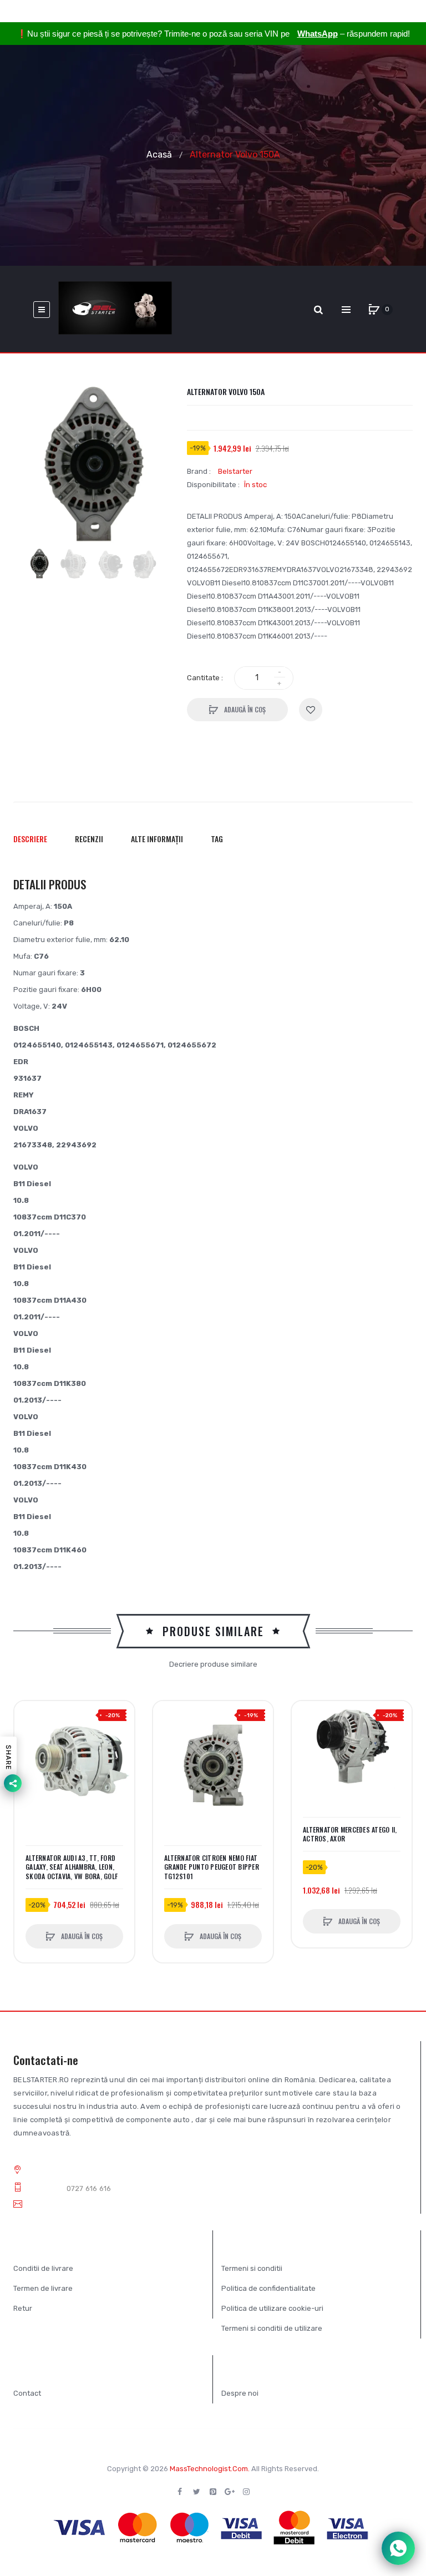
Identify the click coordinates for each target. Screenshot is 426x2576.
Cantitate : (205, 678)
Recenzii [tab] (89, 839)
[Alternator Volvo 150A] (39, 563)
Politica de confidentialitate (268, 2288)
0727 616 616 (89, 2188)
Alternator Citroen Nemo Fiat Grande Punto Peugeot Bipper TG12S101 (212, 1867)
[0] (374, 310)
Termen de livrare (43, 2288)
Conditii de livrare (43, 2268)
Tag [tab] (217, 839)
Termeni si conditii (252, 2268)
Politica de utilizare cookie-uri (272, 2308)
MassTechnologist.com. (210, 2469)
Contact (27, 2393)
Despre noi (240, 2393)
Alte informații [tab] (157, 839)
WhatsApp (318, 34)
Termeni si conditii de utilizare (272, 2328)
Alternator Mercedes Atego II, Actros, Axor (350, 1834)
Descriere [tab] (30, 839)
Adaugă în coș (244, 709)
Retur (23, 2308)
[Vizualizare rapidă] (28, 1757)
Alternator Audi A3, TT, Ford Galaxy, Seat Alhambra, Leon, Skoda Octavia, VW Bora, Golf (72, 1867)
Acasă (159, 154)
